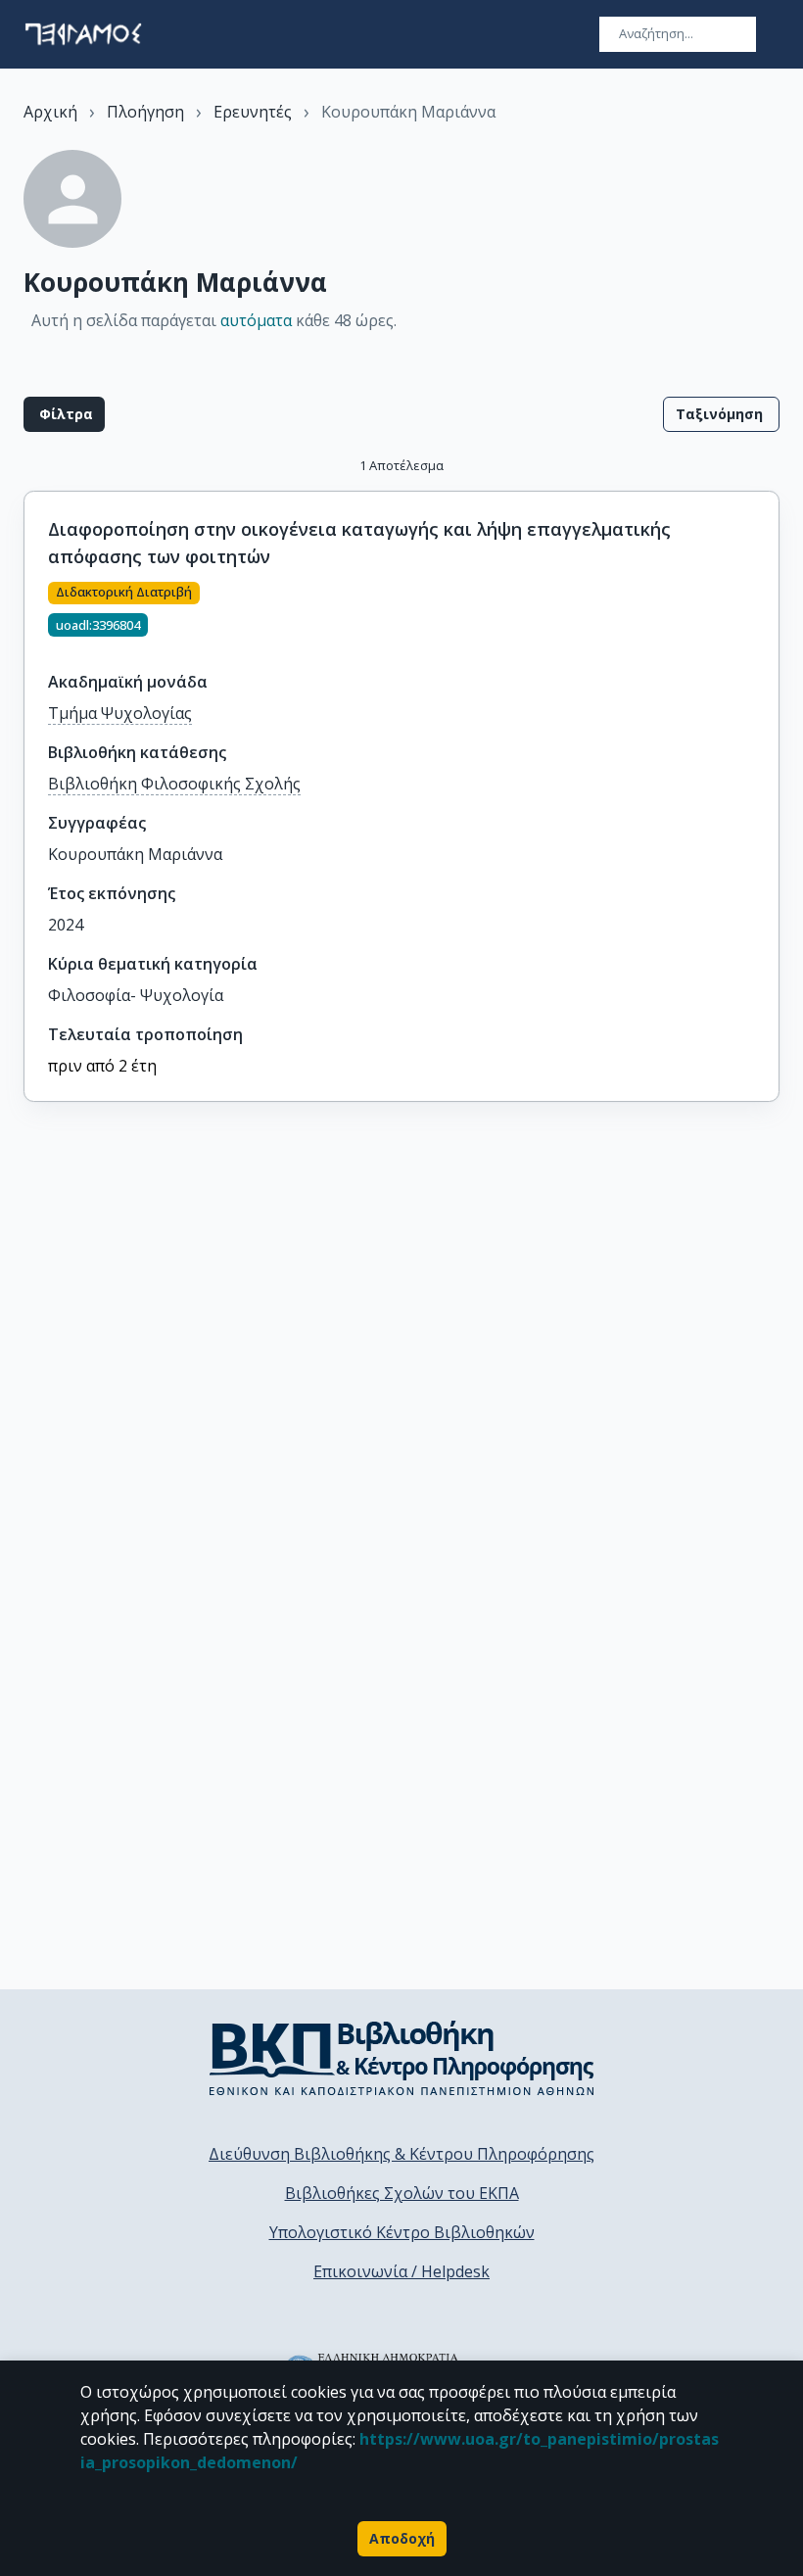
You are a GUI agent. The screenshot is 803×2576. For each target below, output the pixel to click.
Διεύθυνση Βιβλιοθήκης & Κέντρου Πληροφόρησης (401, 2154)
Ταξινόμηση (719, 414)
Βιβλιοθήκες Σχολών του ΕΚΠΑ (402, 2193)
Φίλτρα (66, 414)
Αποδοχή (402, 2538)
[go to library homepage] (402, 2058)
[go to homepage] (83, 34)
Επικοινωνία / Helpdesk (401, 2271)
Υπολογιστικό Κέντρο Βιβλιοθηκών (402, 2232)
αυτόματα (256, 320)
